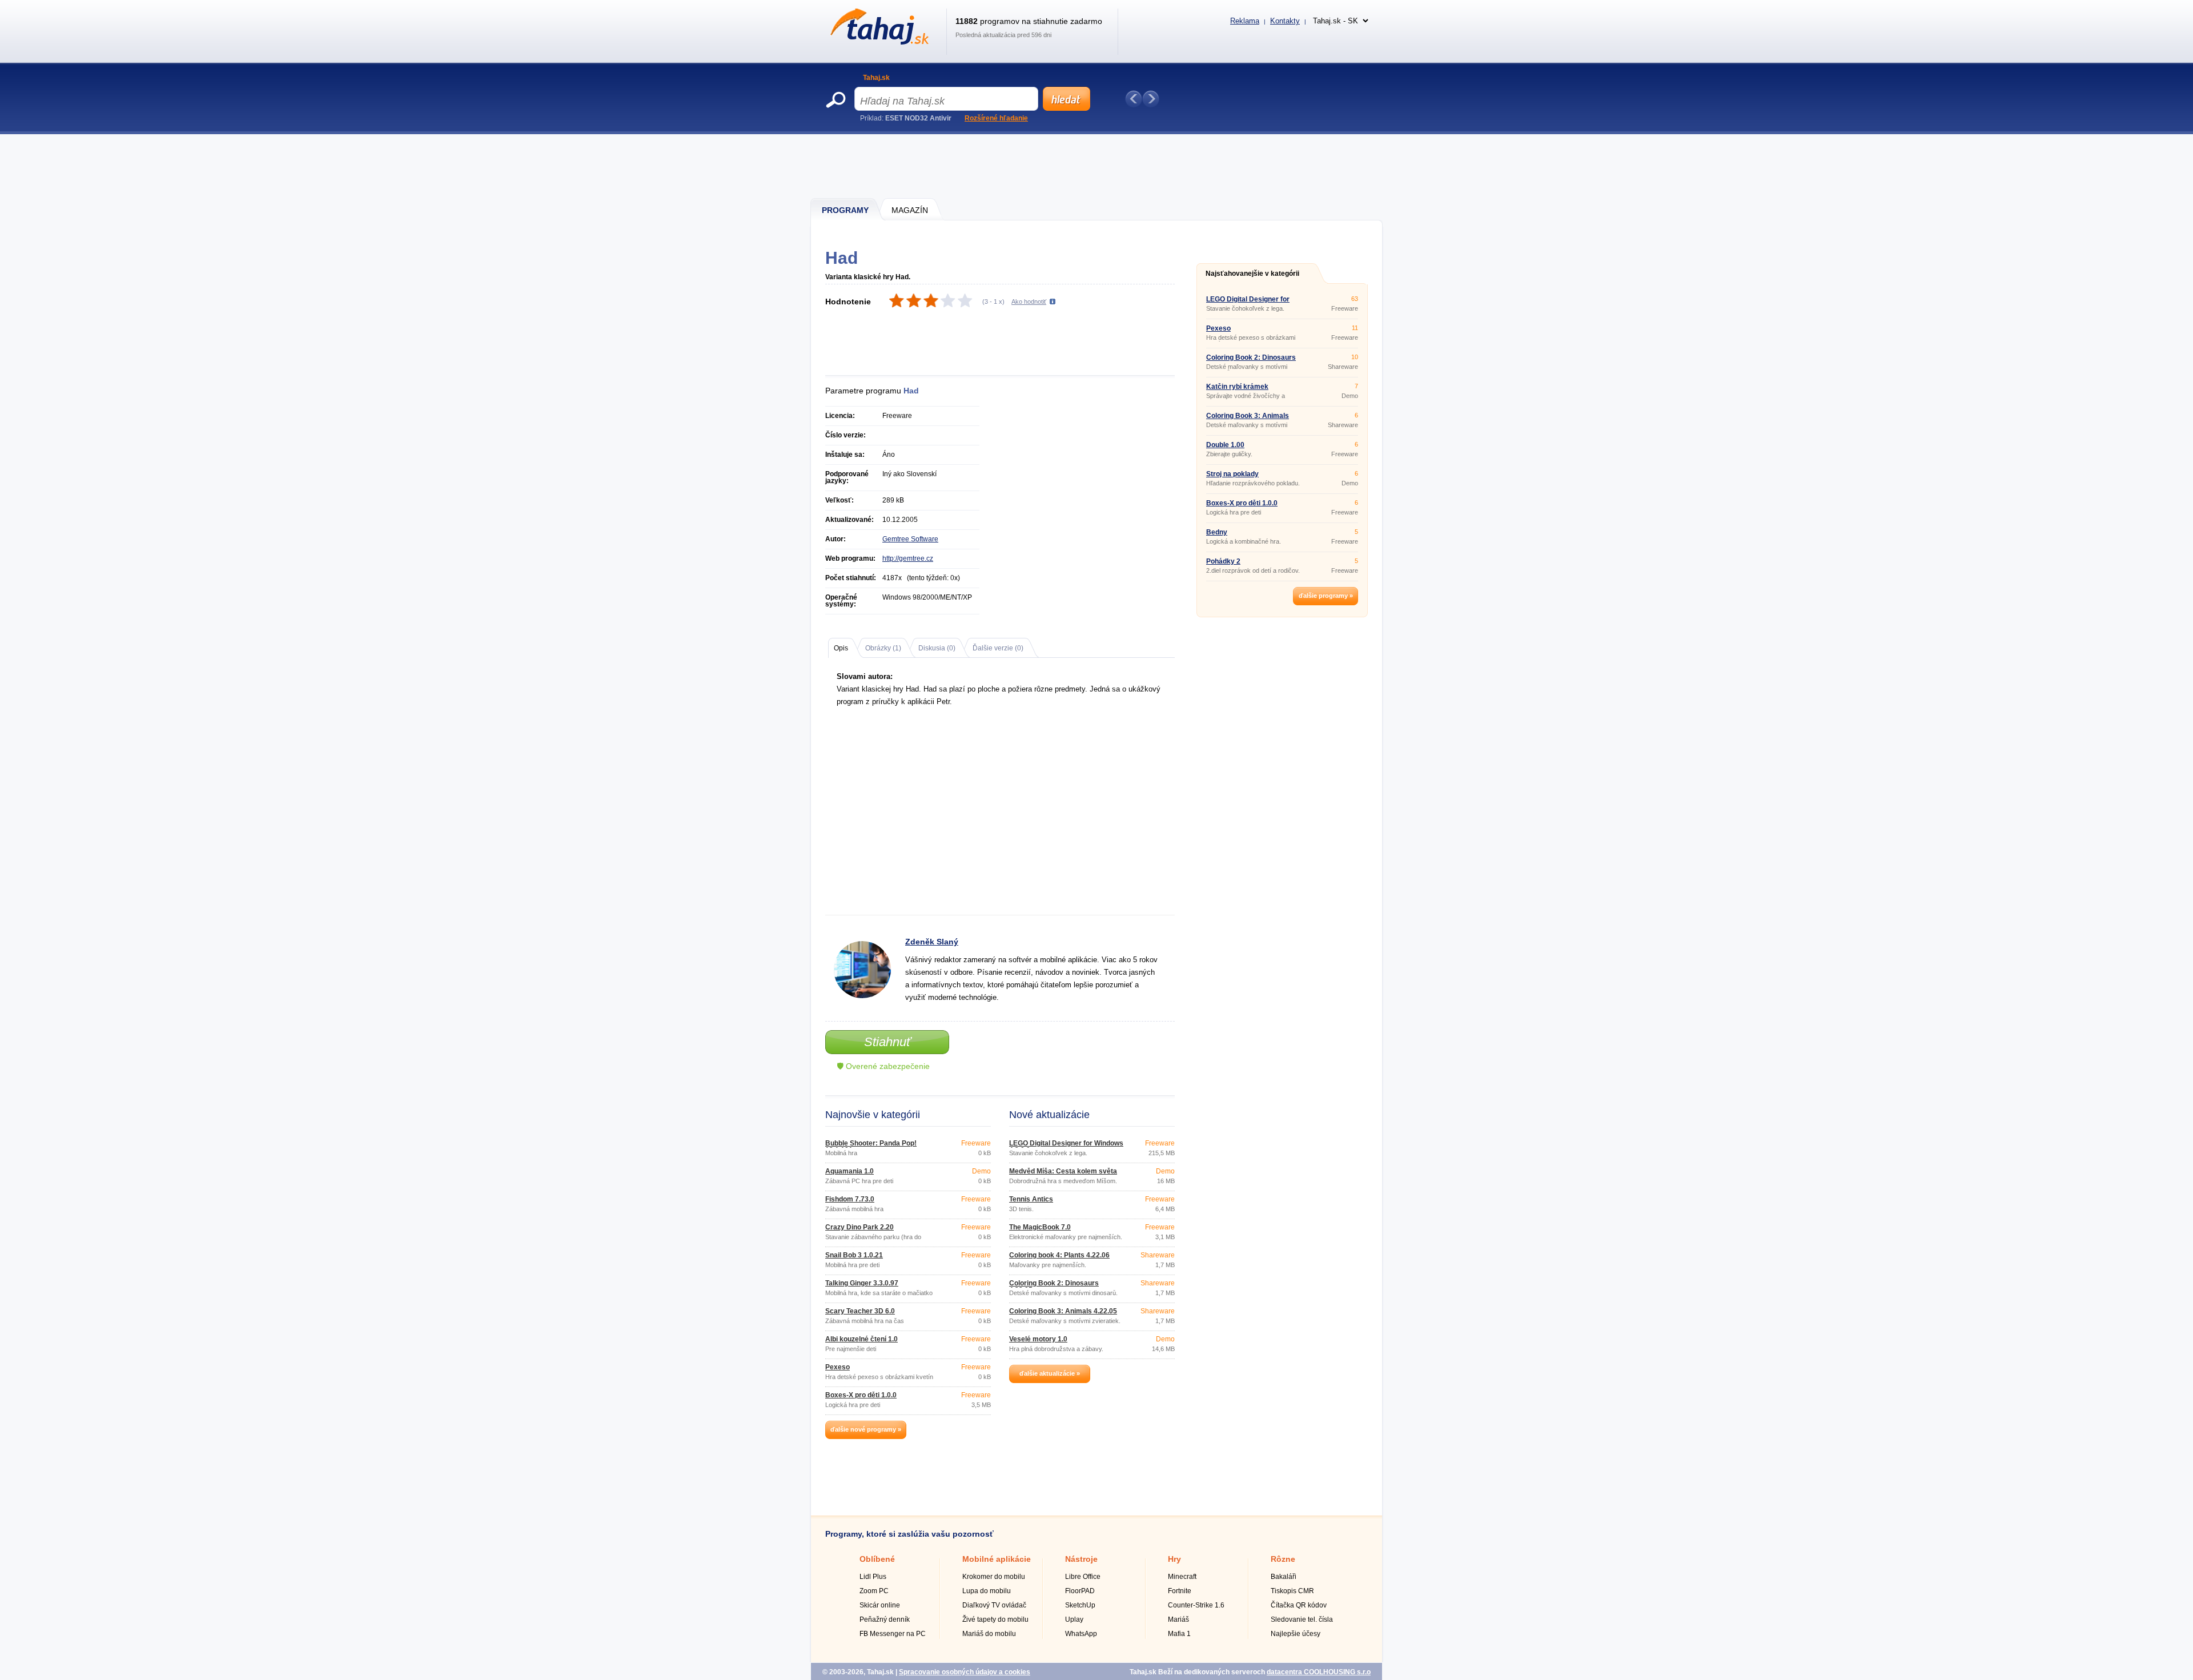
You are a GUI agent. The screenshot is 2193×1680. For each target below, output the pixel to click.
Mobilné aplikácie (997, 1559)
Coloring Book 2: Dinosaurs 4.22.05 (1054, 1287)
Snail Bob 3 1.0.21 (854, 1255)
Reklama (1245, 21)
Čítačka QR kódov (1299, 1605)
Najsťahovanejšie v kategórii (1252, 274)
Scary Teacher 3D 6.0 (860, 1311)
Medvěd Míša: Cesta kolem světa (1063, 1171)
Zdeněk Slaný (932, 942)
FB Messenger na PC (893, 1634)
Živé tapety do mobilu (995, 1619)
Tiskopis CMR (1292, 1591)
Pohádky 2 (1223, 561)
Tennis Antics (1031, 1199)
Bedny (1217, 532)
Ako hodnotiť (1029, 302)
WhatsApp (1081, 1634)
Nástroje (1081, 1559)
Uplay (1074, 1619)
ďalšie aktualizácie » (1050, 1373)
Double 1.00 (1225, 445)
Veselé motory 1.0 (1038, 1339)
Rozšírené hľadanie (996, 118)
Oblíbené (877, 1559)
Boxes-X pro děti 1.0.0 (861, 1395)
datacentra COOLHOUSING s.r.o (1319, 1672)
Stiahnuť (887, 1042)
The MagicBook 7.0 (1040, 1227)
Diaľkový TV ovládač (994, 1605)
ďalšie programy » (1326, 596)
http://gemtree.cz (908, 558)
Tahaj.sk (876, 78)
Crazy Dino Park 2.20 (859, 1227)
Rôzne (1283, 1559)
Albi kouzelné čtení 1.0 (861, 1339)
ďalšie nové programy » (866, 1429)
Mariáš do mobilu (989, 1634)
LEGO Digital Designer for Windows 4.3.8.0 (1066, 1147)
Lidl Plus (873, 1577)
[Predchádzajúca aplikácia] (1134, 99)
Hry (1174, 1559)
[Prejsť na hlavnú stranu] (877, 42)
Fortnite (1180, 1591)
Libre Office (1083, 1577)
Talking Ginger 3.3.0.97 (862, 1283)
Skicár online (880, 1605)
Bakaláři (1284, 1577)
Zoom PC (874, 1591)
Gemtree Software (910, 539)
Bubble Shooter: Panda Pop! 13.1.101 (871, 1147)
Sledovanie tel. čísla (1302, 1619)
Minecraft (1182, 1577)
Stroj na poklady (1232, 474)
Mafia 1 (1179, 1634)
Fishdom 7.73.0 (850, 1199)
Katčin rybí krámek (1237, 387)
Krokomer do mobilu (994, 1577)
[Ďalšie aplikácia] (1151, 99)
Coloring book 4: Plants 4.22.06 (1059, 1255)
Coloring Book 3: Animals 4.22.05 (1063, 1311)
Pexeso (838, 1367)
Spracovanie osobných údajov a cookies (965, 1672)
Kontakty (1285, 21)
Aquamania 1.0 (850, 1171)
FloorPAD (1080, 1591)
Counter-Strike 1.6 (1196, 1605)
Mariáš (1178, 1619)
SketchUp (1080, 1605)
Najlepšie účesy (1296, 1634)
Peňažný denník (885, 1619)
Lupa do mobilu (987, 1591)
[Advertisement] (1097, 166)
